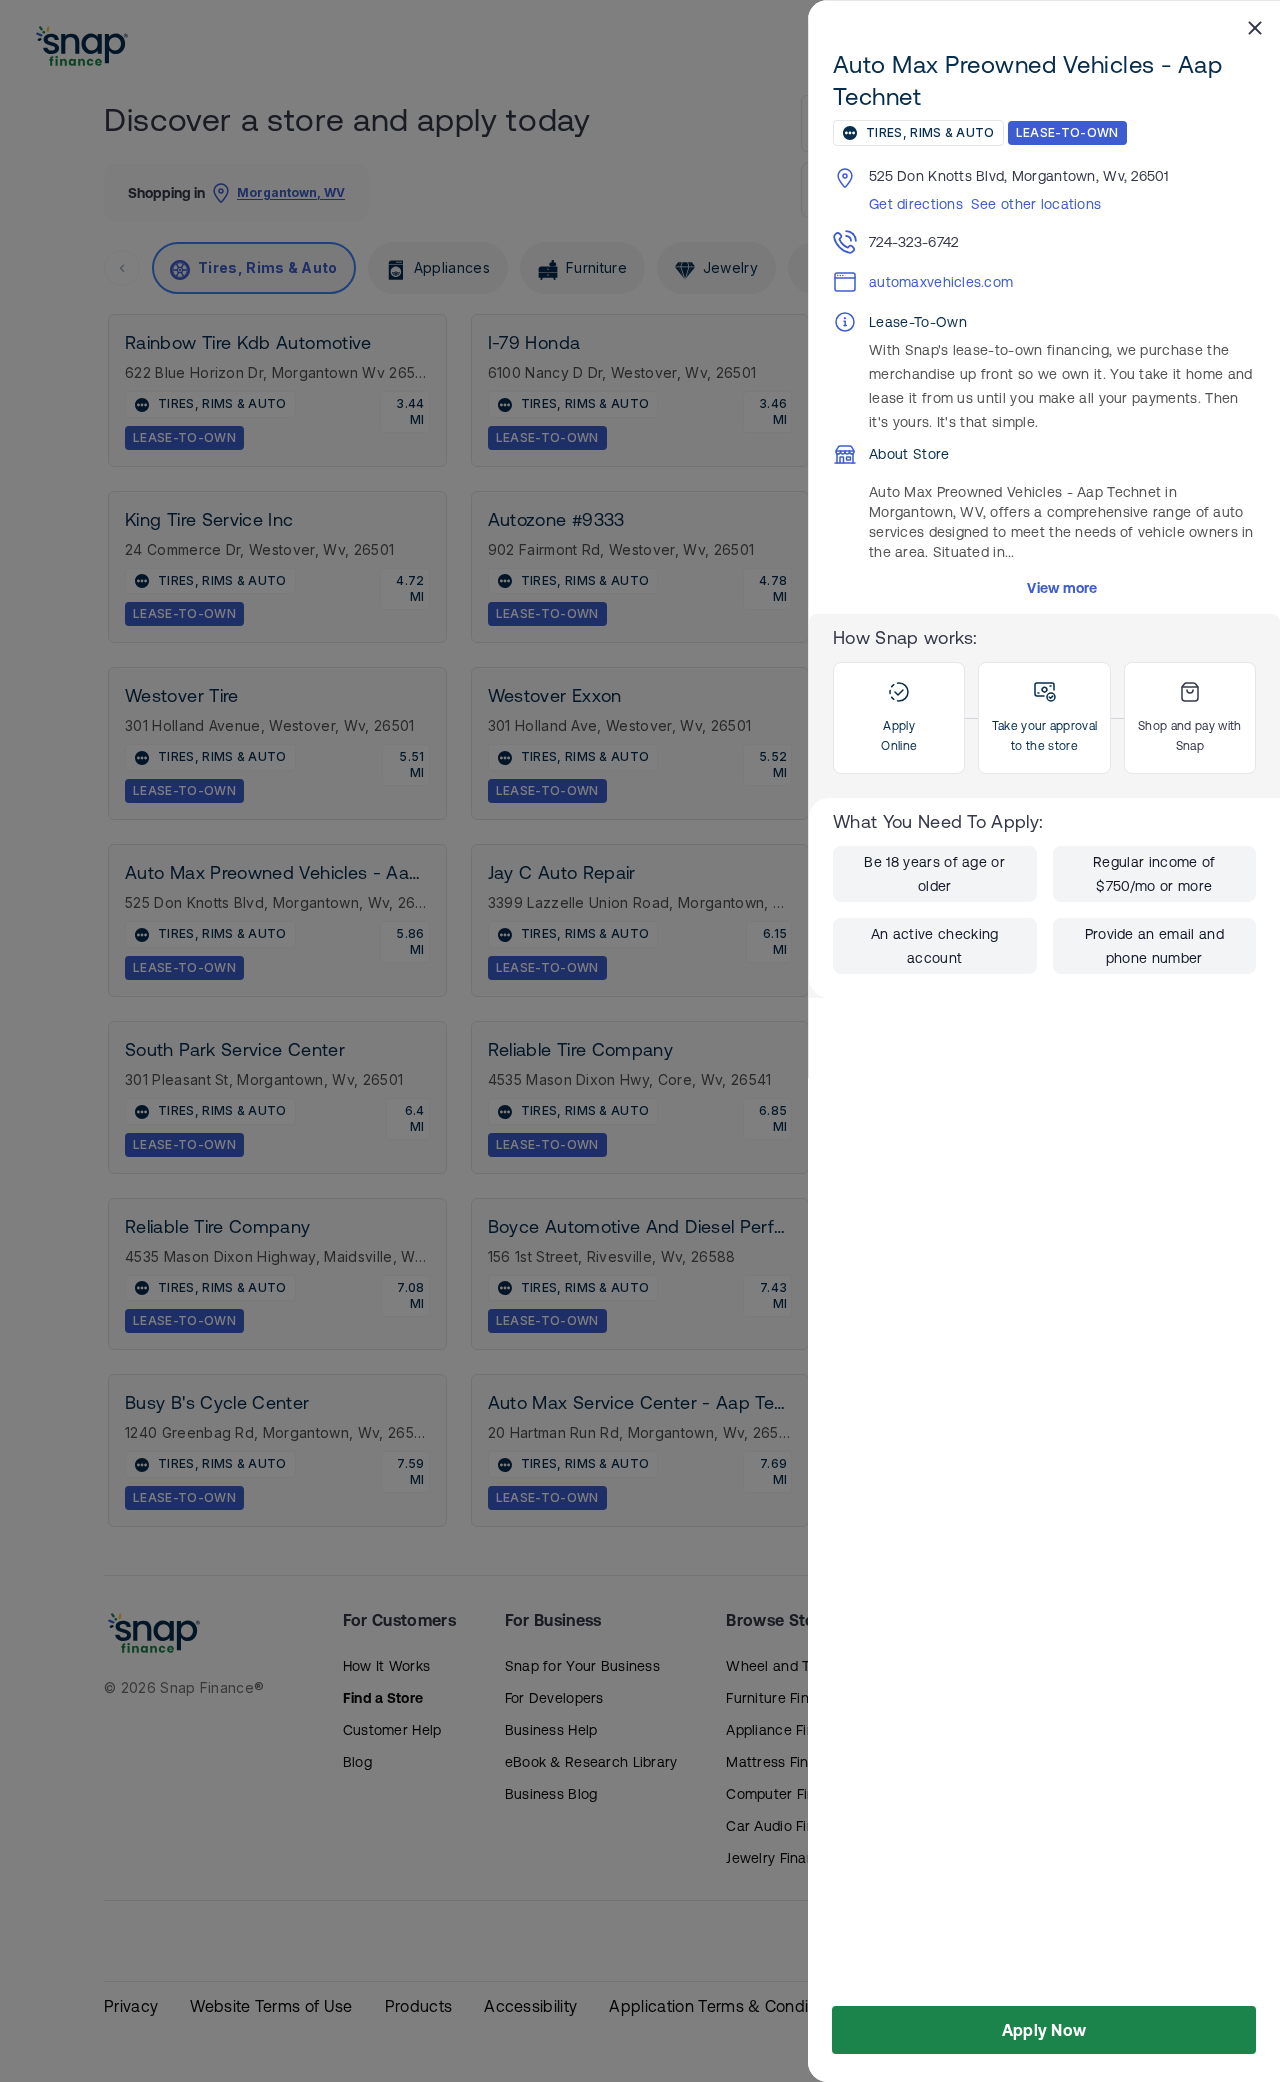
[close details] (1255, 27)
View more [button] (1062, 588)
